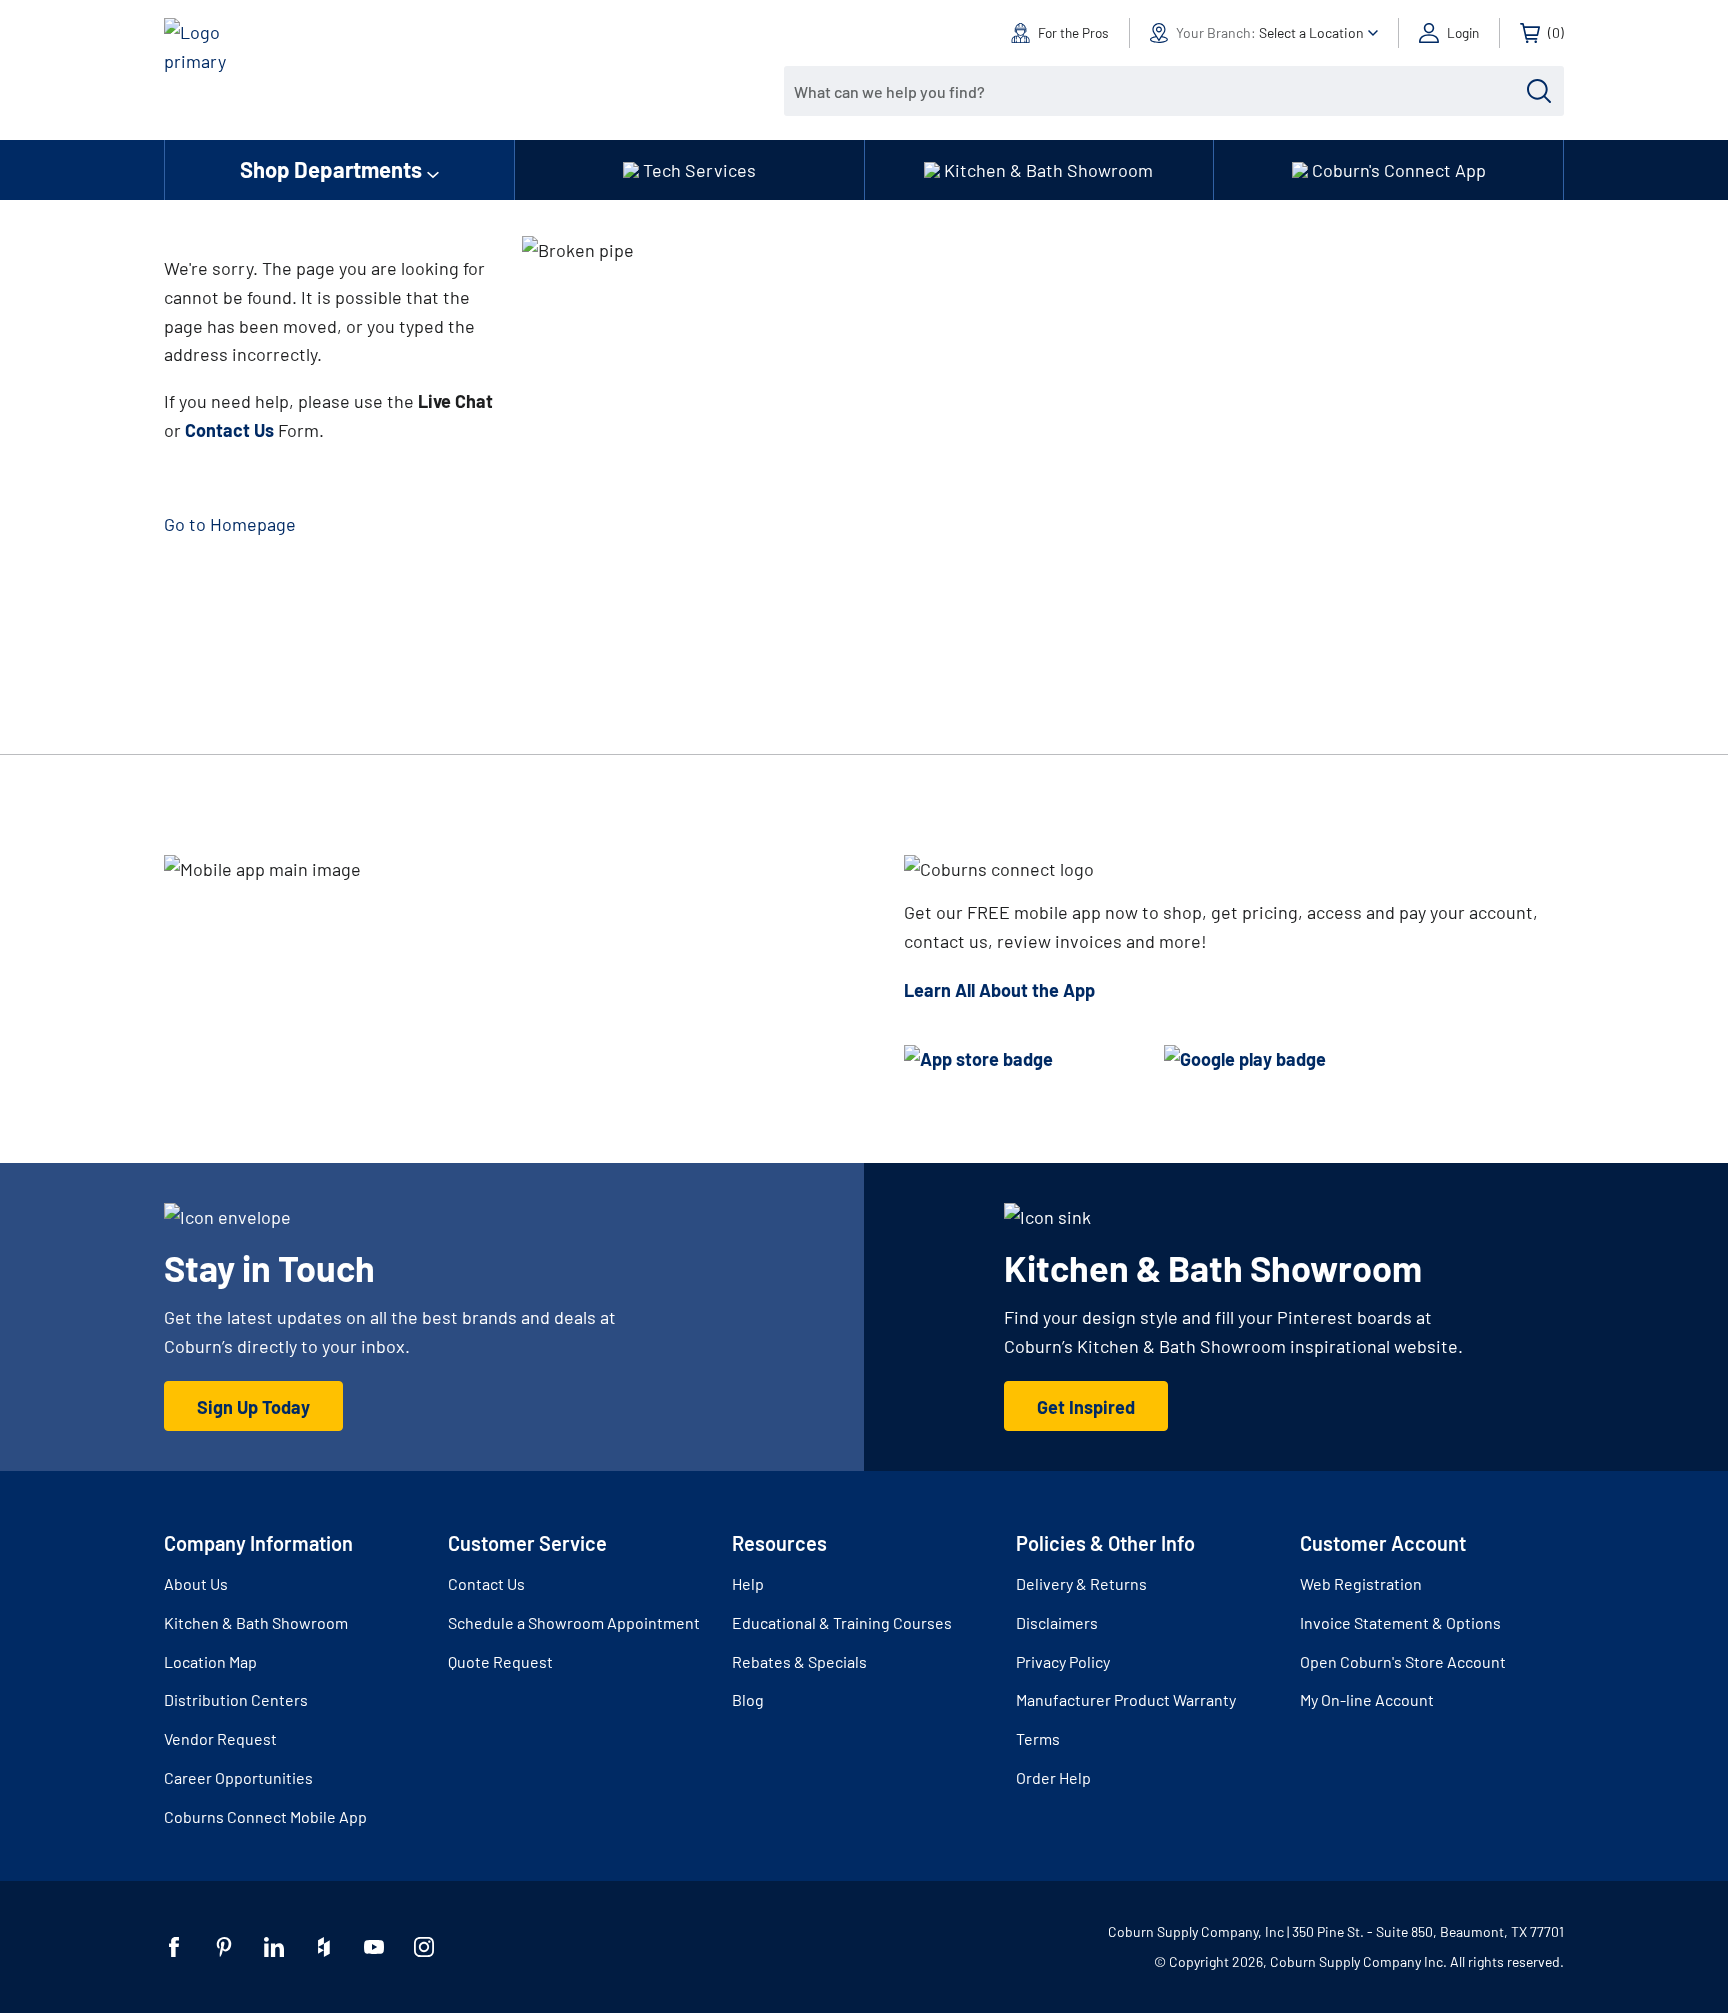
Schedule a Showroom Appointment (574, 1622)
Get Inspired (1086, 1407)
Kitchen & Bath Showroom (256, 1622)
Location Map (210, 1661)
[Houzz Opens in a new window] (324, 1947)
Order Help (1053, 1777)
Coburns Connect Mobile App (265, 1816)
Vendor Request (220, 1738)
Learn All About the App (999, 990)
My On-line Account (1367, 1699)
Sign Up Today (253, 1407)
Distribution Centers (236, 1699)
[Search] (1539, 91)
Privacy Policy (1063, 1661)
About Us (196, 1583)
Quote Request (500, 1661)
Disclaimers (1057, 1622)
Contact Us (486, 1583)
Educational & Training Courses (842, 1622)
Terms (1038, 1738)
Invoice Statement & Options (1400, 1622)
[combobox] (1159, 91)
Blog (748, 1699)
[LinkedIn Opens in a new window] (274, 1947)
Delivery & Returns (1081, 1583)
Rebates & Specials (799, 1661)
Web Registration (1361, 1583)
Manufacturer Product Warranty (1126, 1699)
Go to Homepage (230, 524)
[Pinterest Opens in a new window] (224, 1947)
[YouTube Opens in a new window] (374, 1947)
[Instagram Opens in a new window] (424, 1947)
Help (748, 1583)
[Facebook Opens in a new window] (174, 1947)
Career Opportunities (238, 1777)
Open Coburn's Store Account (1403, 1661)
